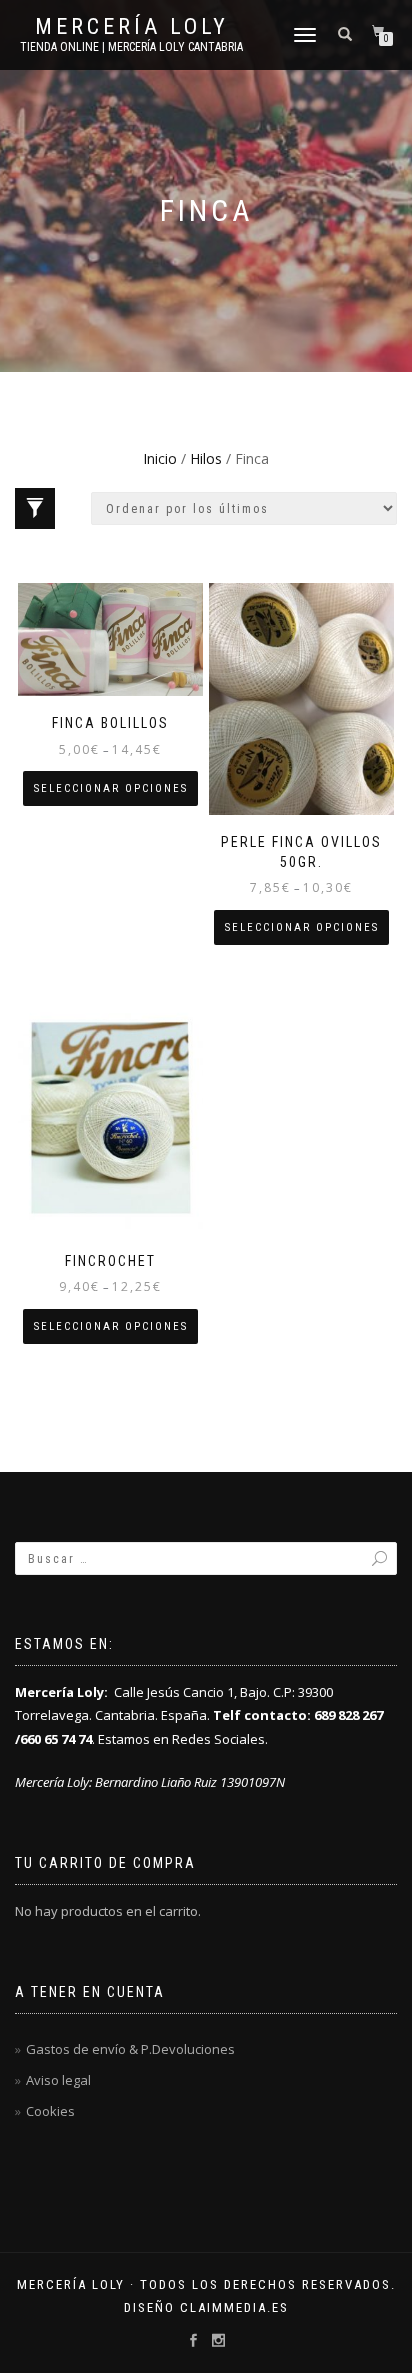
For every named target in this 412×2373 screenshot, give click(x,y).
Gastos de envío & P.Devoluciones (130, 2049)
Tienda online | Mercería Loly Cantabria (131, 47)
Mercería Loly (132, 27)
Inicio (160, 458)
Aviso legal (58, 2080)
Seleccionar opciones (111, 788)
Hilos (206, 458)
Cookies (50, 2111)
